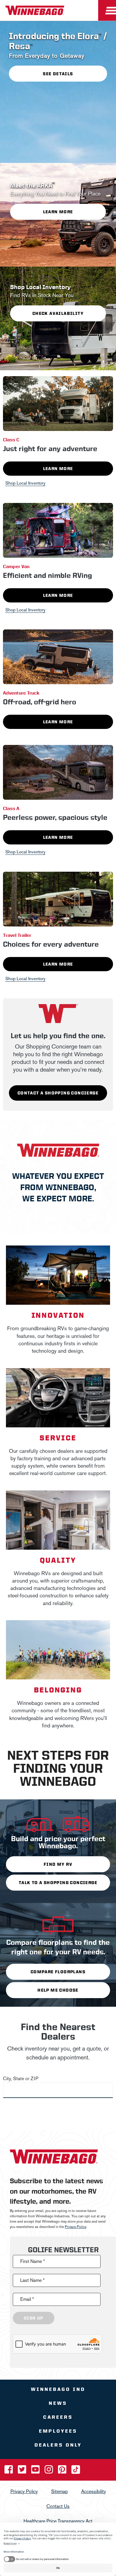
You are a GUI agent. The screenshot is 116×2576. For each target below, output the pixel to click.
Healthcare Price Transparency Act (58, 2521)
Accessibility (94, 2491)
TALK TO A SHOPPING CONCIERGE (58, 1883)
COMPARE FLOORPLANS (58, 1972)
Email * (27, 2299)
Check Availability (58, 313)
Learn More (58, 469)
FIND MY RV (58, 1864)
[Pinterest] (63, 2471)
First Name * (33, 2261)
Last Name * (32, 2280)
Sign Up (34, 2318)
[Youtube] (36, 2471)
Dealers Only (58, 2445)
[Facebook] (9, 2471)
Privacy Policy (76, 2227)
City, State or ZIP (21, 2079)
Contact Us (58, 2506)
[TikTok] (76, 2471)
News (58, 2403)
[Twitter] (23, 2471)
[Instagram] (49, 2471)
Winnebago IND (58, 2389)
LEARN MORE (58, 212)
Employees (58, 2431)
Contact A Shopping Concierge (58, 1093)
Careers (58, 2417)
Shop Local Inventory (25, 483)
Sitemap (59, 2491)
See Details (58, 73)
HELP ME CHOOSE (58, 1990)
